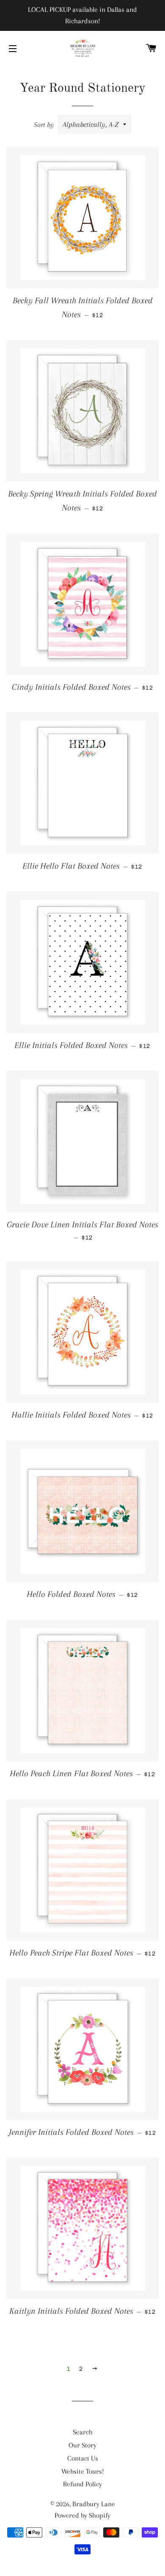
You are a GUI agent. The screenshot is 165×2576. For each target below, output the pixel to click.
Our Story (82, 2445)
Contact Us (83, 2458)
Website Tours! (83, 2471)
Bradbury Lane (94, 2504)
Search (83, 2432)
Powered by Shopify (82, 2515)
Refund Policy (82, 2484)
